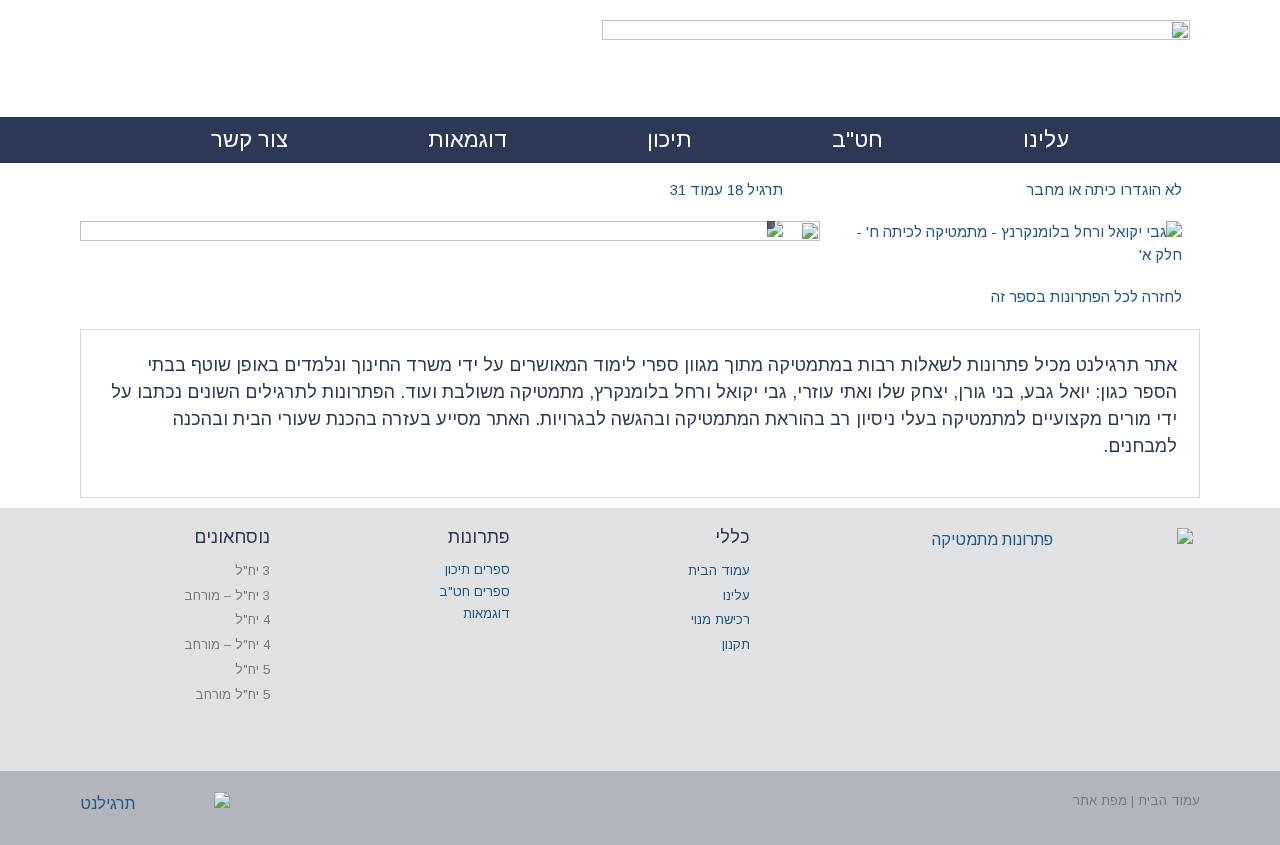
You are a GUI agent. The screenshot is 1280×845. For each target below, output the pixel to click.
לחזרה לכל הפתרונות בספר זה (1086, 296)
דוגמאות (467, 139)
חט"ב (857, 139)
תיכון (669, 139)
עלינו (1046, 139)
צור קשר (249, 139)
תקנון (736, 644)
